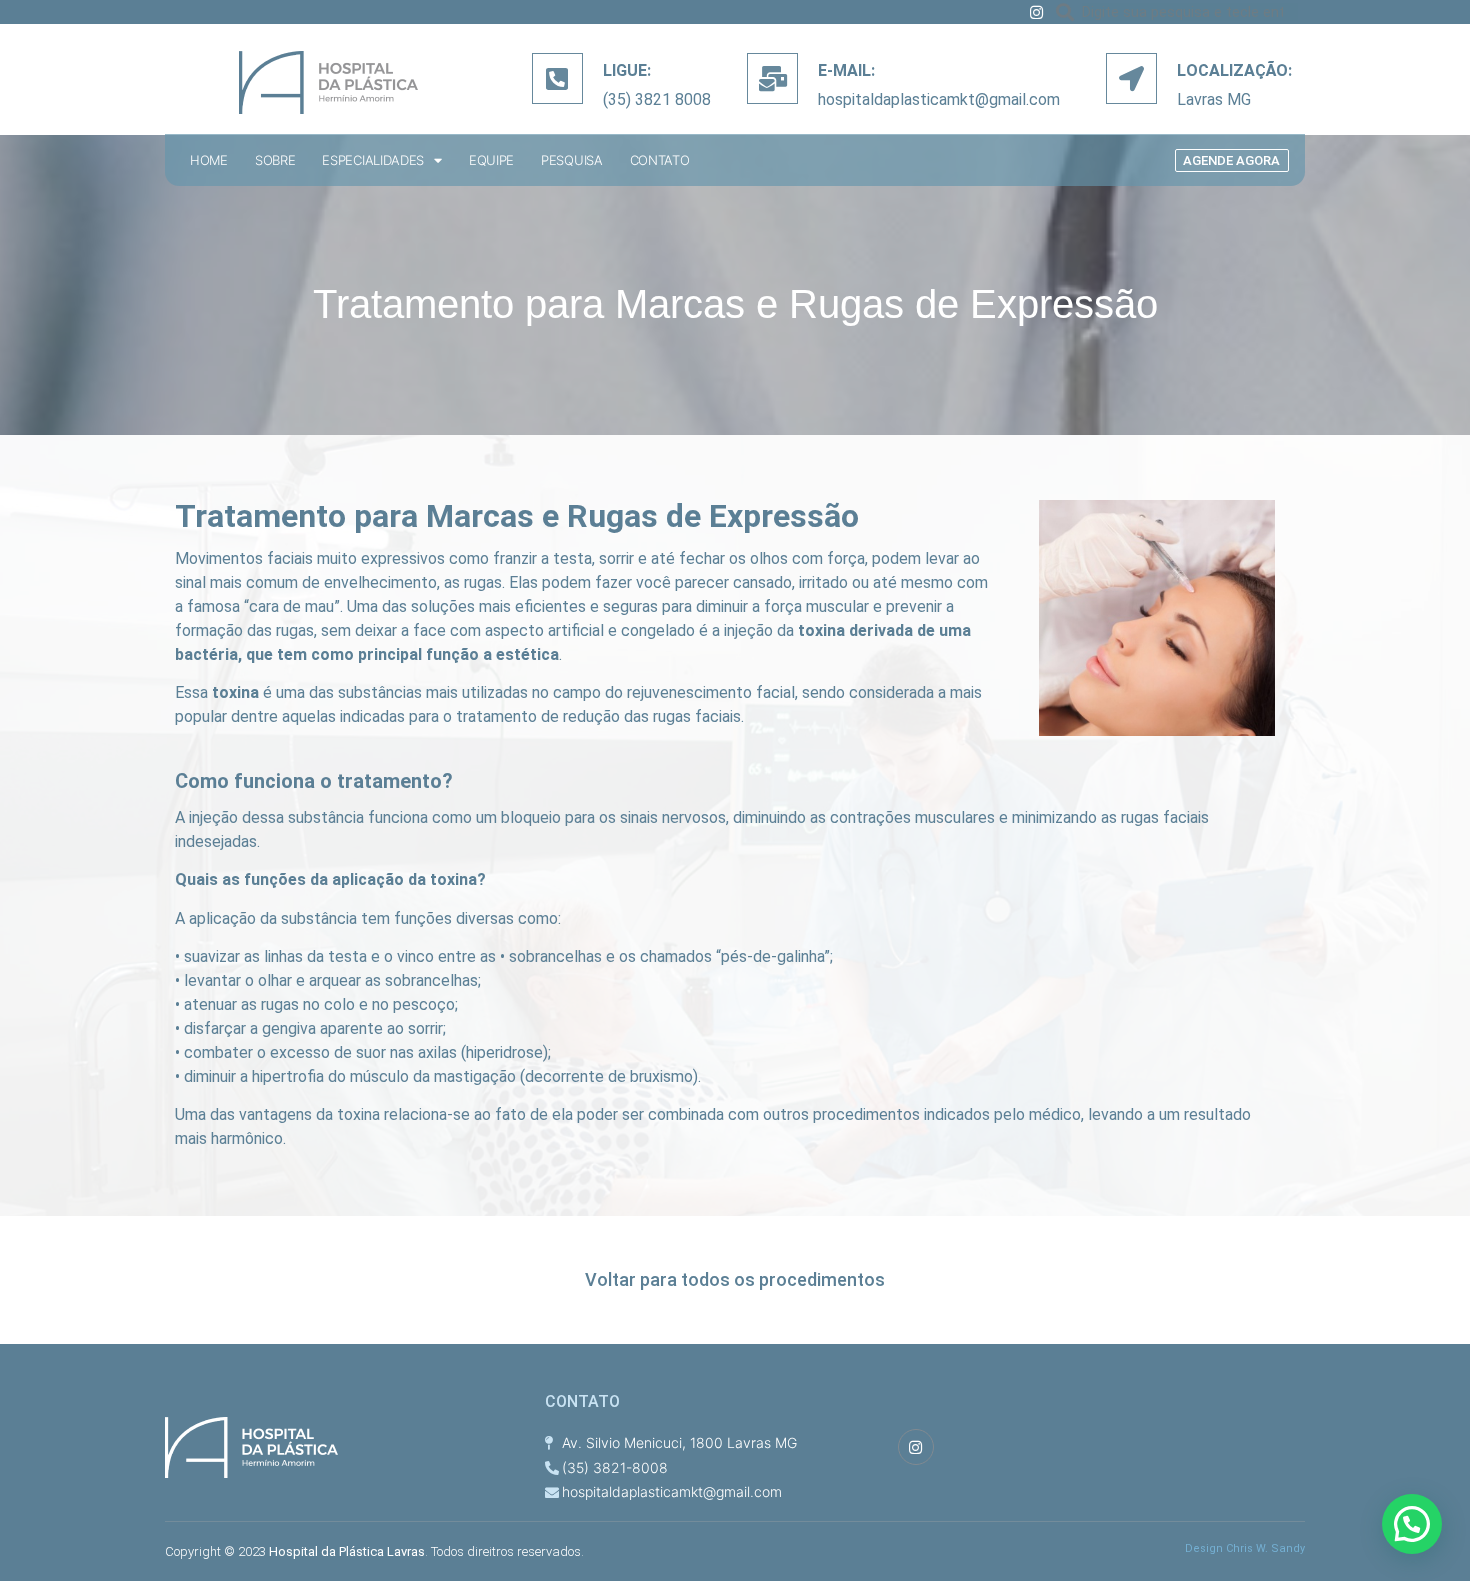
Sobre (275, 160)
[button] (1232, 160)
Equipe (491, 160)
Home (209, 160)
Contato (660, 160)
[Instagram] (1036, 12)
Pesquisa (572, 160)
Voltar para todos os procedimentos (735, 1279)
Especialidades (373, 160)
